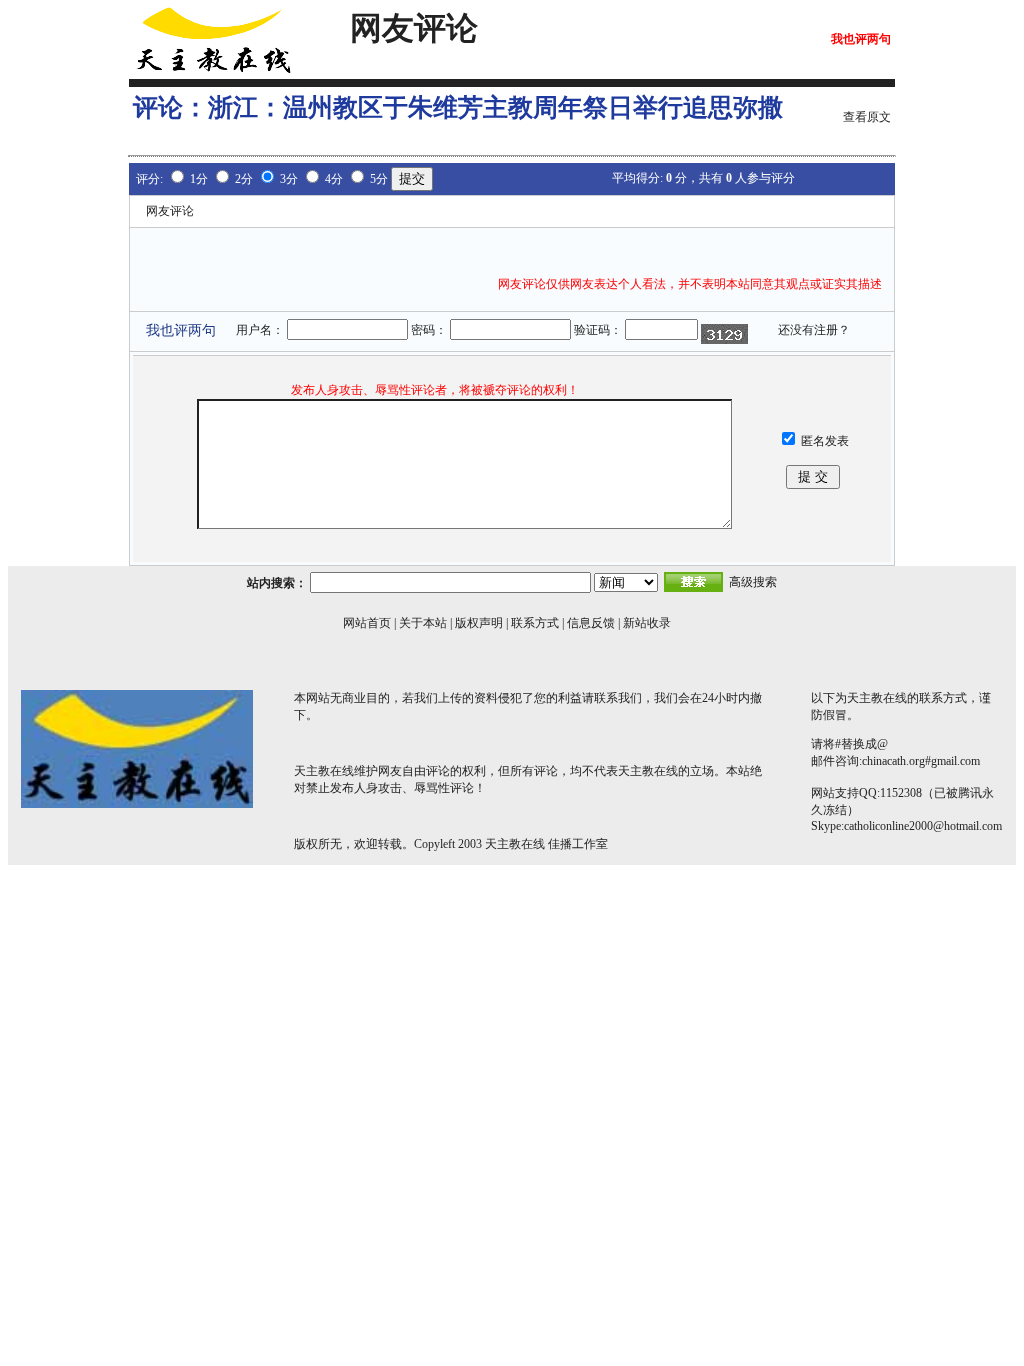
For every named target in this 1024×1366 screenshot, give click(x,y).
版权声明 (479, 623)
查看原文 (867, 117)
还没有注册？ (814, 330)
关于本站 (423, 623)
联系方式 (535, 623)
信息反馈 (591, 623)
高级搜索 (753, 582)
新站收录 (647, 623)
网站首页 (367, 623)
